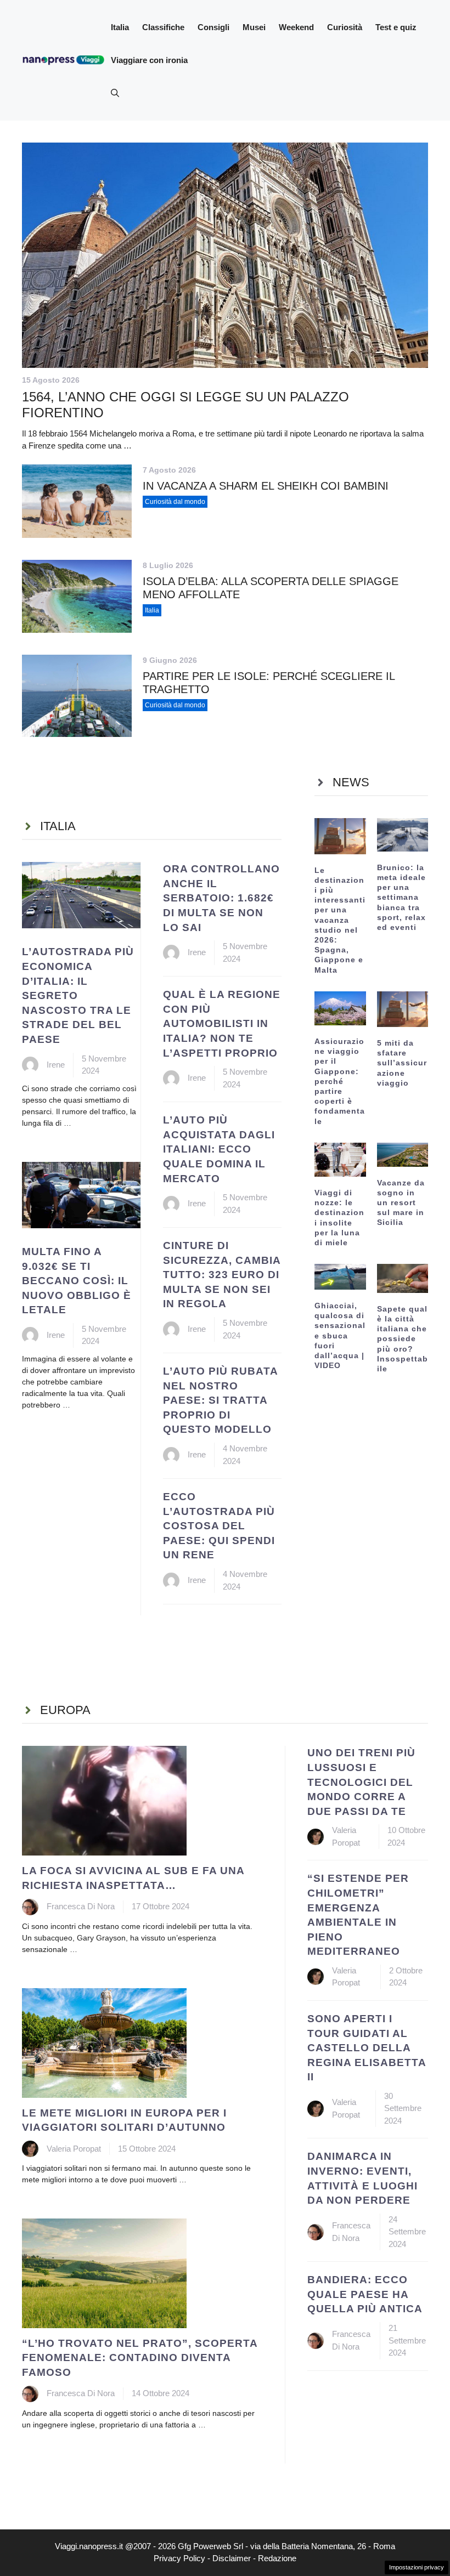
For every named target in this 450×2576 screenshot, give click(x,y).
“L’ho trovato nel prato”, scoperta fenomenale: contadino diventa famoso (140, 2358)
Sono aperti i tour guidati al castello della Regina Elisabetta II (367, 2048)
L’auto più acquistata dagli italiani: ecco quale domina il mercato (219, 1149)
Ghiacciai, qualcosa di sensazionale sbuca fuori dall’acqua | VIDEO (340, 1335)
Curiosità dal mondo (175, 502)
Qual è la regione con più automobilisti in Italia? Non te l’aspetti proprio (222, 1023)
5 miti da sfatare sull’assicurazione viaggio (402, 1063)
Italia (120, 27)
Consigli (213, 27)
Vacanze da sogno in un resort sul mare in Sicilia (401, 1203)
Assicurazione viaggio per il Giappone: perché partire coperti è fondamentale (340, 1081)
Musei (254, 27)
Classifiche (163, 27)
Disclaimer (232, 2558)
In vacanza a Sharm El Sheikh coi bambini (266, 486)
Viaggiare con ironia (149, 60)
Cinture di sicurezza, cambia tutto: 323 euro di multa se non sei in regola (222, 1275)
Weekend (296, 27)
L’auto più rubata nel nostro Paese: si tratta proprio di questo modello (220, 1400)
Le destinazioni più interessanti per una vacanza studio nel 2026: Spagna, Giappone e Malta (340, 920)
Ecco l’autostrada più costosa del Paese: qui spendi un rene (219, 1526)
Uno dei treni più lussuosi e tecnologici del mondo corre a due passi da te (361, 1782)
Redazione (277, 2558)
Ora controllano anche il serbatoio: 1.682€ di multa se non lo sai (221, 898)
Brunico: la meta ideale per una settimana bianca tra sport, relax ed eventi (401, 897)
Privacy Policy (179, 2558)
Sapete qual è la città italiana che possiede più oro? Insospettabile (403, 1339)
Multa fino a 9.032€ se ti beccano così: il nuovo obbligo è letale (77, 1281)
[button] (115, 93)
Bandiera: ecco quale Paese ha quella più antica (365, 2294)
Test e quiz (396, 27)
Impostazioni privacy (417, 2567)
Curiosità (345, 27)
